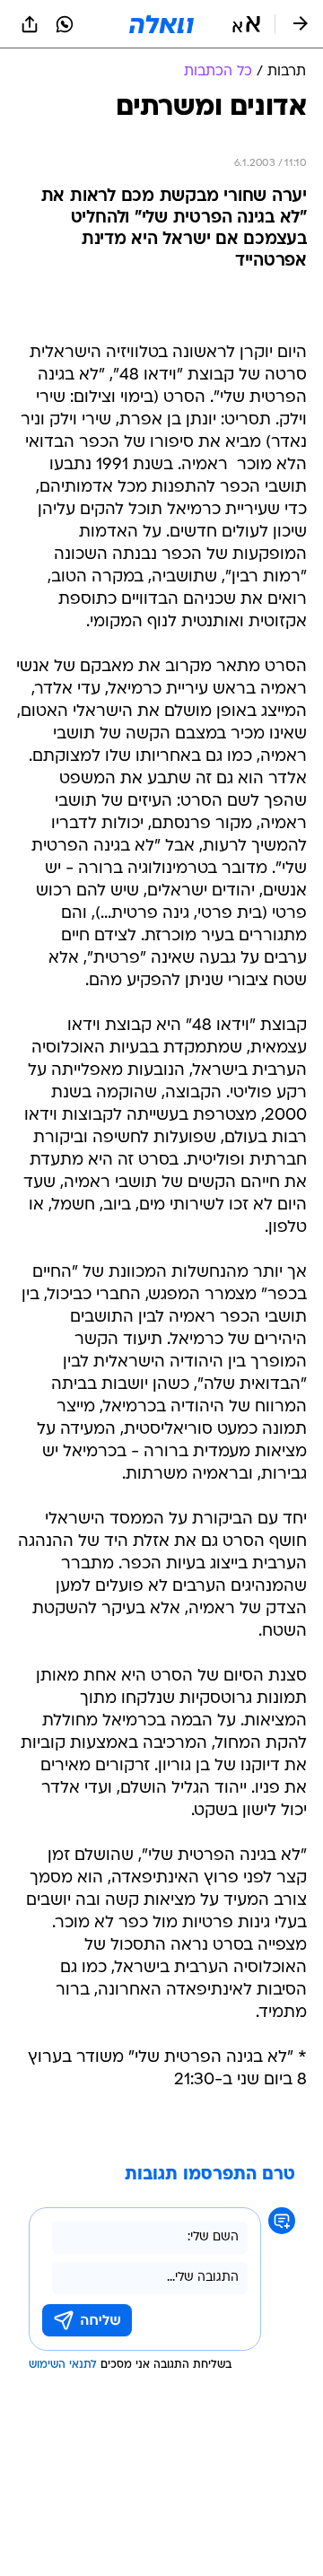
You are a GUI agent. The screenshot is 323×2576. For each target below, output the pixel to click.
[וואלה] (161, 24)
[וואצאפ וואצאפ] (65, 24)
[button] (246, 24)
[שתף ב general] (30, 24)
